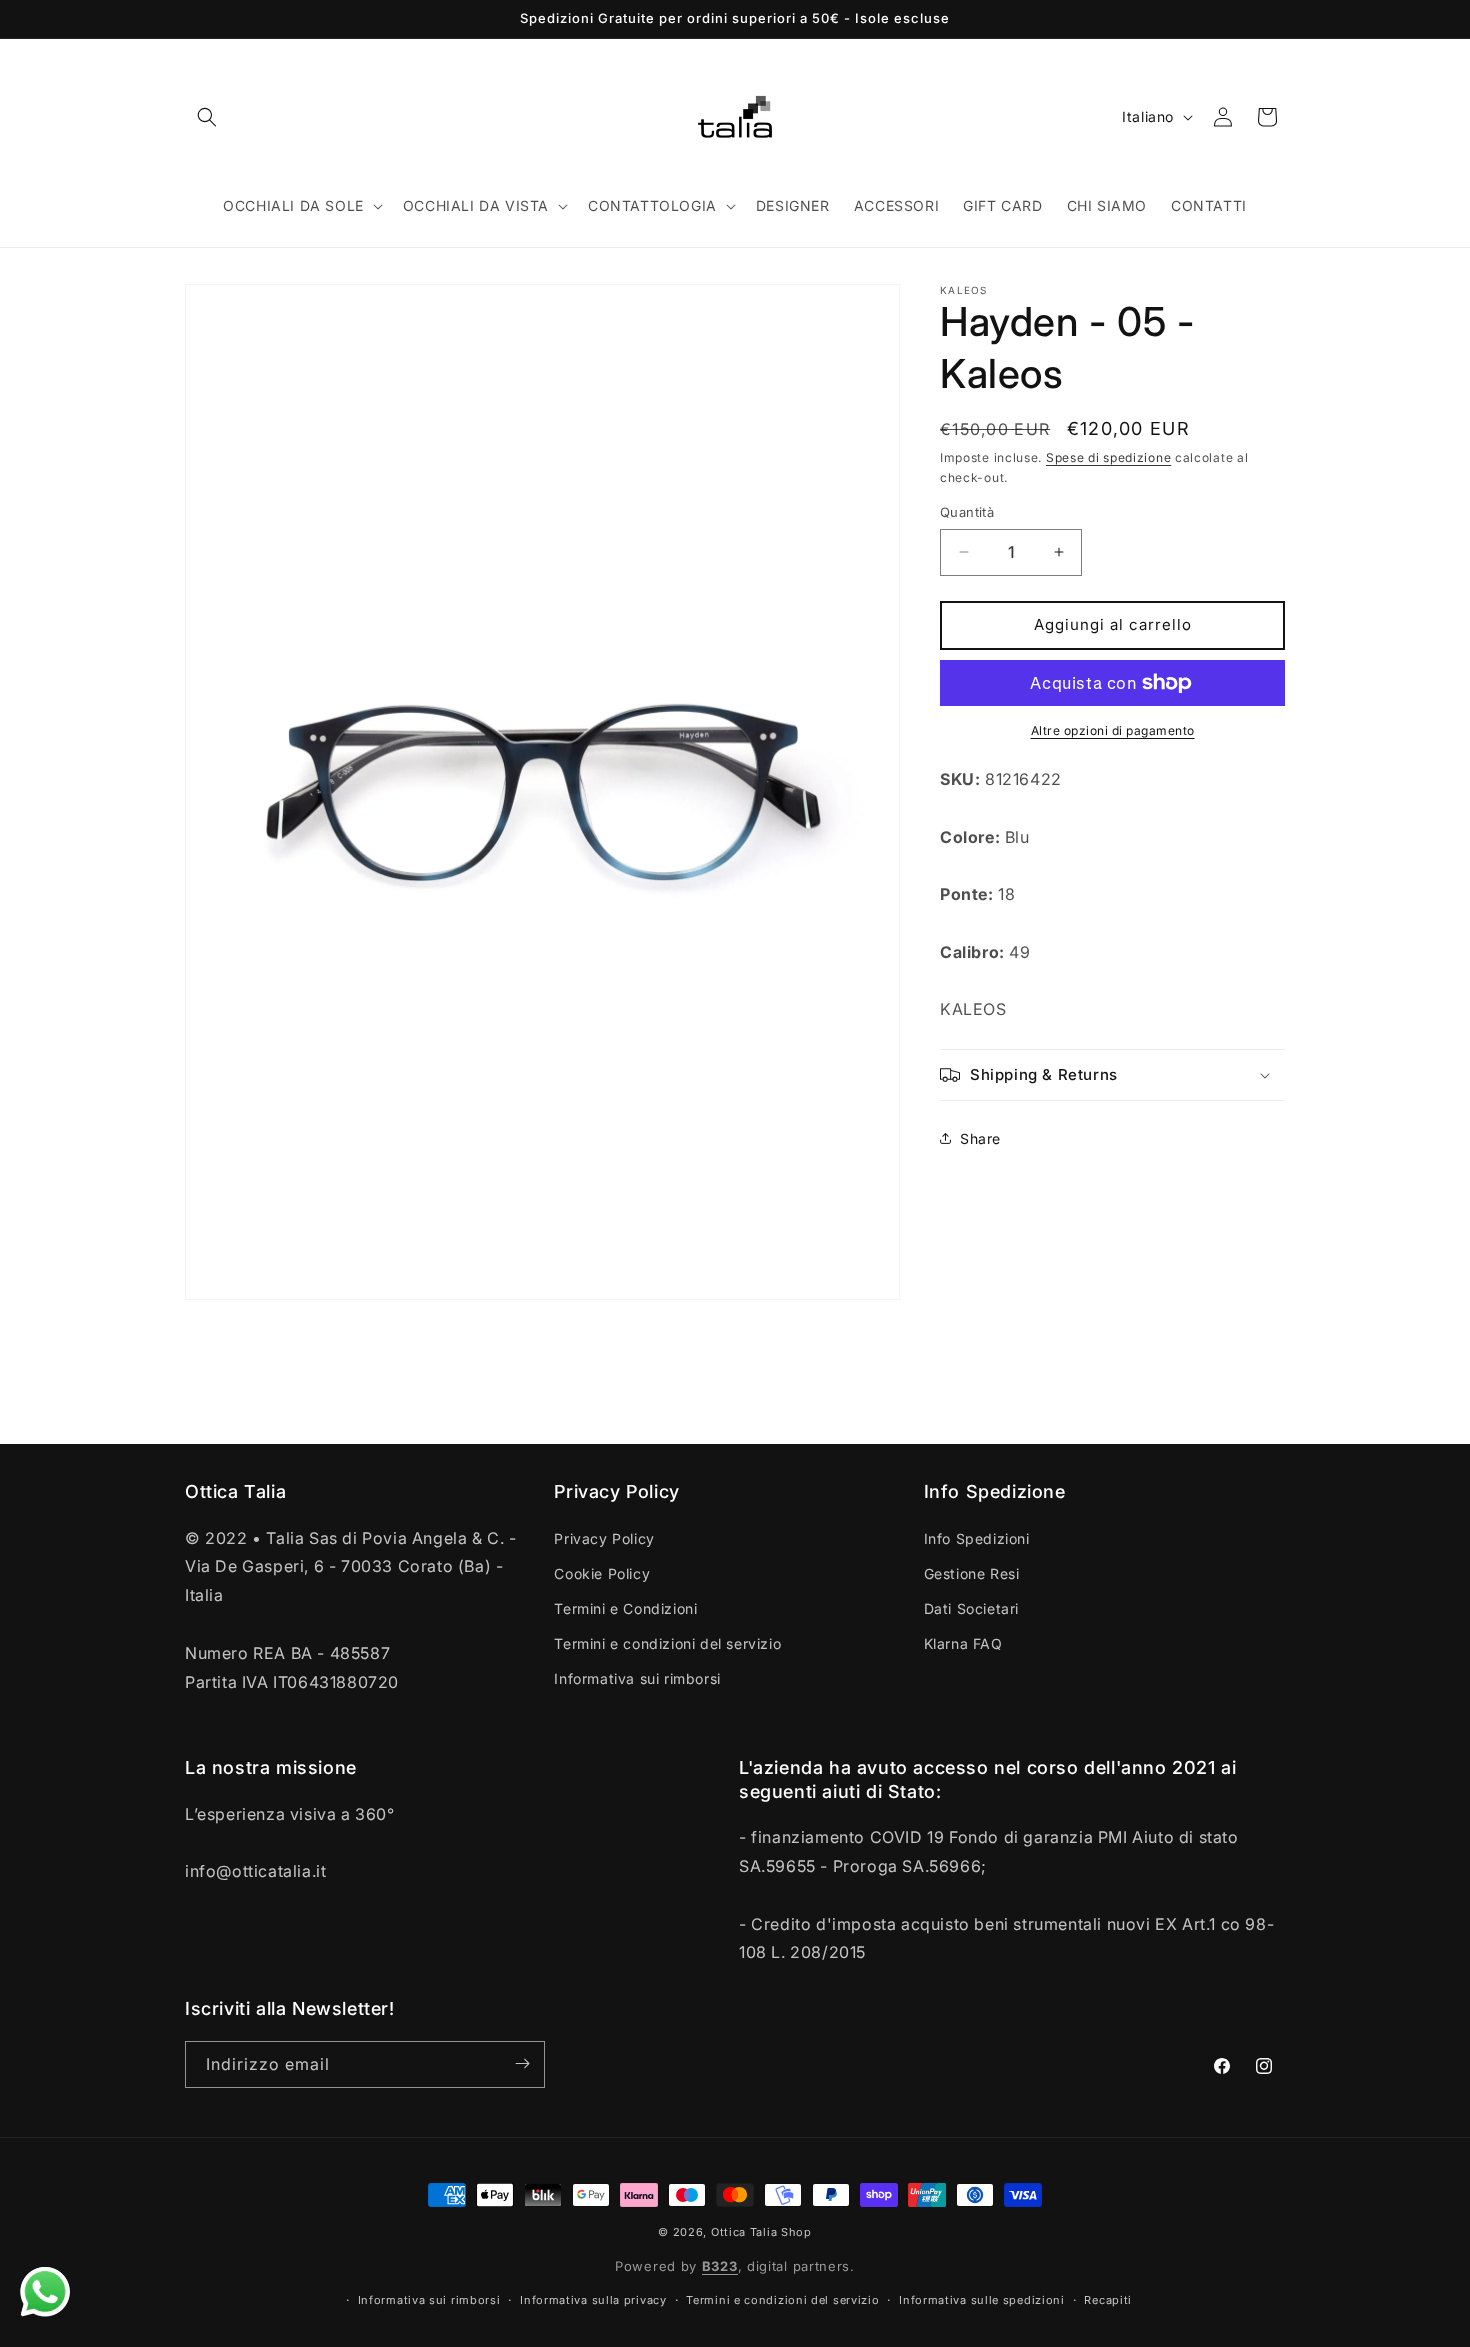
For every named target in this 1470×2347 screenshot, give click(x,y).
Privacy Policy (604, 1537)
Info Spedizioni (977, 1537)
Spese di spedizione (1108, 457)
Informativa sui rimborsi (637, 1678)
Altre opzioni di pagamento (1113, 730)
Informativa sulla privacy (593, 2301)
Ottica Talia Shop (761, 2232)
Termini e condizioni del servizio (667, 1643)
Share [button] (980, 1138)
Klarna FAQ (963, 1643)
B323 (720, 2267)
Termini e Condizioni (625, 1607)
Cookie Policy (602, 1572)
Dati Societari (971, 1607)
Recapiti (1108, 2301)
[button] (207, 117)
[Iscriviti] (522, 2063)
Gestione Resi (972, 1572)
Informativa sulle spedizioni (982, 2301)
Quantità (967, 512)
